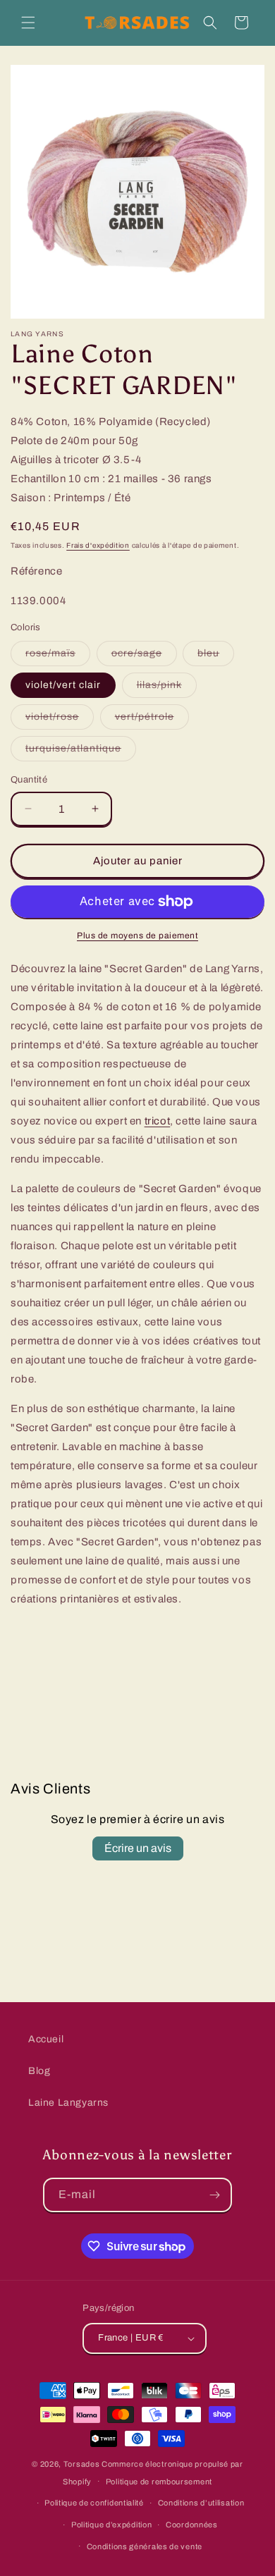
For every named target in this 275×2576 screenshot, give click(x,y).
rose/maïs (58, 657)
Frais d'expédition (98, 545)
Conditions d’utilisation (201, 2503)
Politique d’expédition (111, 2525)
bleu (216, 657)
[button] (28, 23)
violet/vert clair (63, 685)
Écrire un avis (138, 1848)
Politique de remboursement (159, 2482)
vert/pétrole (152, 720)
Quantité (29, 780)
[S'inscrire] (215, 2195)
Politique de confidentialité (94, 2503)
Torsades (82, 2464)
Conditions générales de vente (145, 2546)
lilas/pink (167, 688)
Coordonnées (192, 2525)
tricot (158, 1121)
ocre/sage (144, 657)
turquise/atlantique (81, 752)
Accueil (46, 2039)
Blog (39, 2071)
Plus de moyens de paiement (137, 936)
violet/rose (60, 720)
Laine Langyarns (68, 2103)
